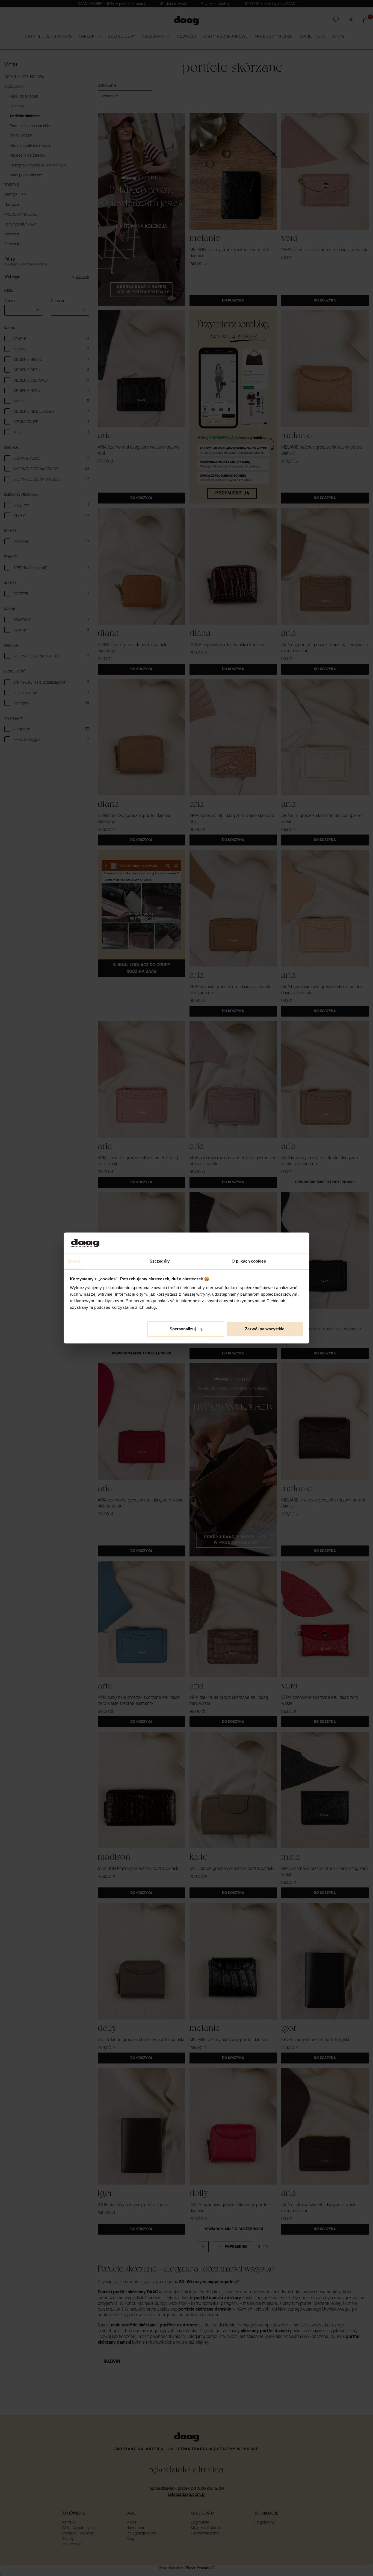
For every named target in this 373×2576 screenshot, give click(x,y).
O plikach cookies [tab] (249, 1261)
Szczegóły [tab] (160, 1261)
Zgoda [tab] (74, 1261)
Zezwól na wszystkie (265, 1329)
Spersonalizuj (183, 1329)
